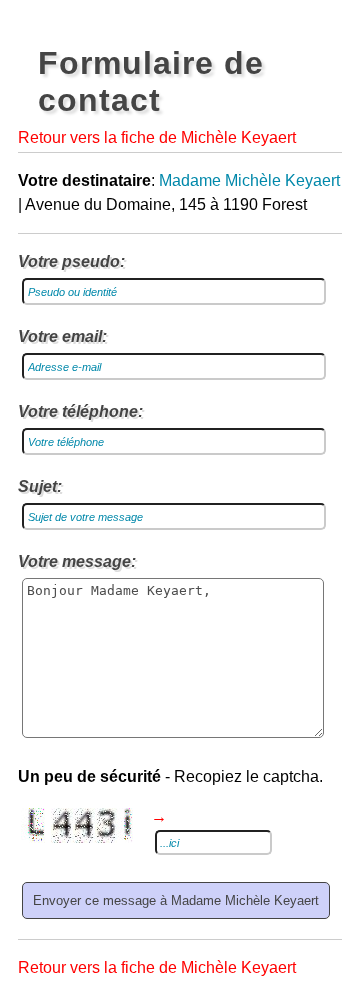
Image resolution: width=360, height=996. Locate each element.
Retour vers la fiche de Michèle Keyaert (157, 137)
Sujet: (40, 486)
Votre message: (77, 561)
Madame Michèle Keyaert (249, 180)
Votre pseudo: (71, 261)
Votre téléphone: (80, 411)
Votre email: (62, 336)
